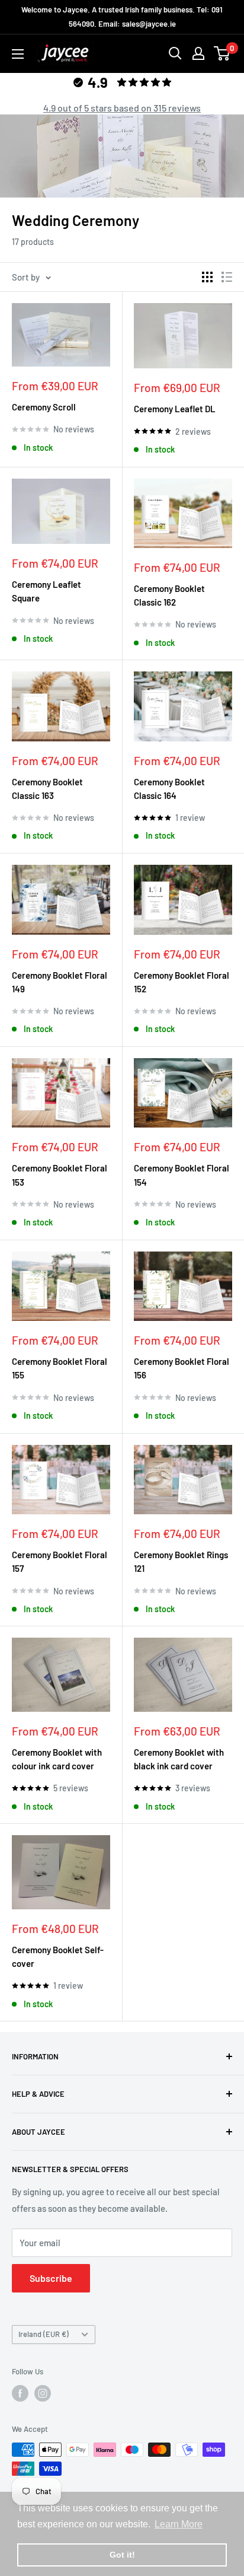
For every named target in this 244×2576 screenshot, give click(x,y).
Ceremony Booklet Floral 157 (60, 1561)
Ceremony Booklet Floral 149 (60, 982)
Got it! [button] (122, 2555)
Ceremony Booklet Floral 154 (182, 1175)
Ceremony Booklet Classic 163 (47, 789)
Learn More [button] (179, 2524)
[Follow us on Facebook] (20, 2393)
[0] (222, 53)
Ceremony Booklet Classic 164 (169, 789)
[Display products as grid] (207, 277)
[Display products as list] (227, 277)
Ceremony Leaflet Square (46, 591)
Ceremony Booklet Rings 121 (181, 1561)
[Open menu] (18, 54)
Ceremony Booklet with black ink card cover (179, 1759)
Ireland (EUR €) (44, 2334)
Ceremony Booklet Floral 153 (60, 1175)
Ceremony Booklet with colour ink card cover (57, 1759)
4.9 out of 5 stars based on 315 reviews (122, 108)
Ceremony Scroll (44, 407)
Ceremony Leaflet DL (175, 409)
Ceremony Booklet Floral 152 (182, 982)
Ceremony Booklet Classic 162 (169, 595)
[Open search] (175, 53)
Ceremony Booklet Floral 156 (182, 1368)
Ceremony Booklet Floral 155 (60, 1368)
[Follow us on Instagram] (43, 2393)
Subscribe (51, 2278)
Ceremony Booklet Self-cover (58, 1956)
